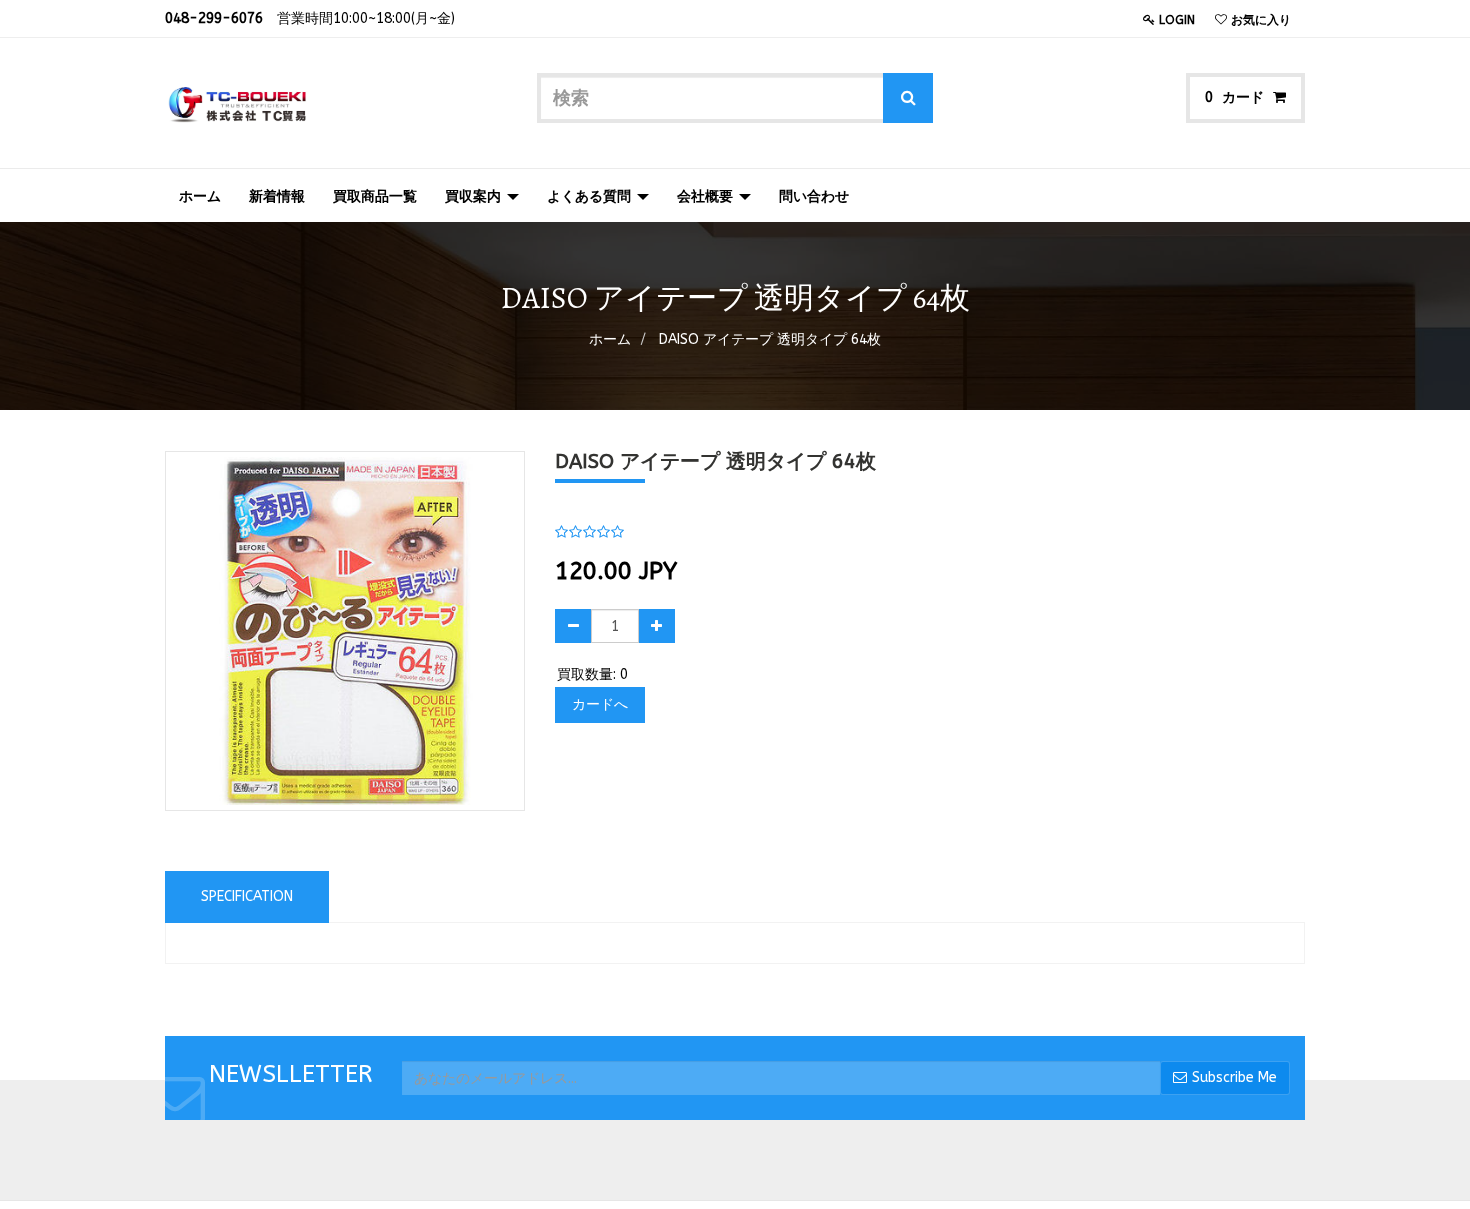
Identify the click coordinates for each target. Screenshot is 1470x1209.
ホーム (610, 339)
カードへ (600, 704)
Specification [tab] (247, 896)
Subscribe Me (1234, 1077)
